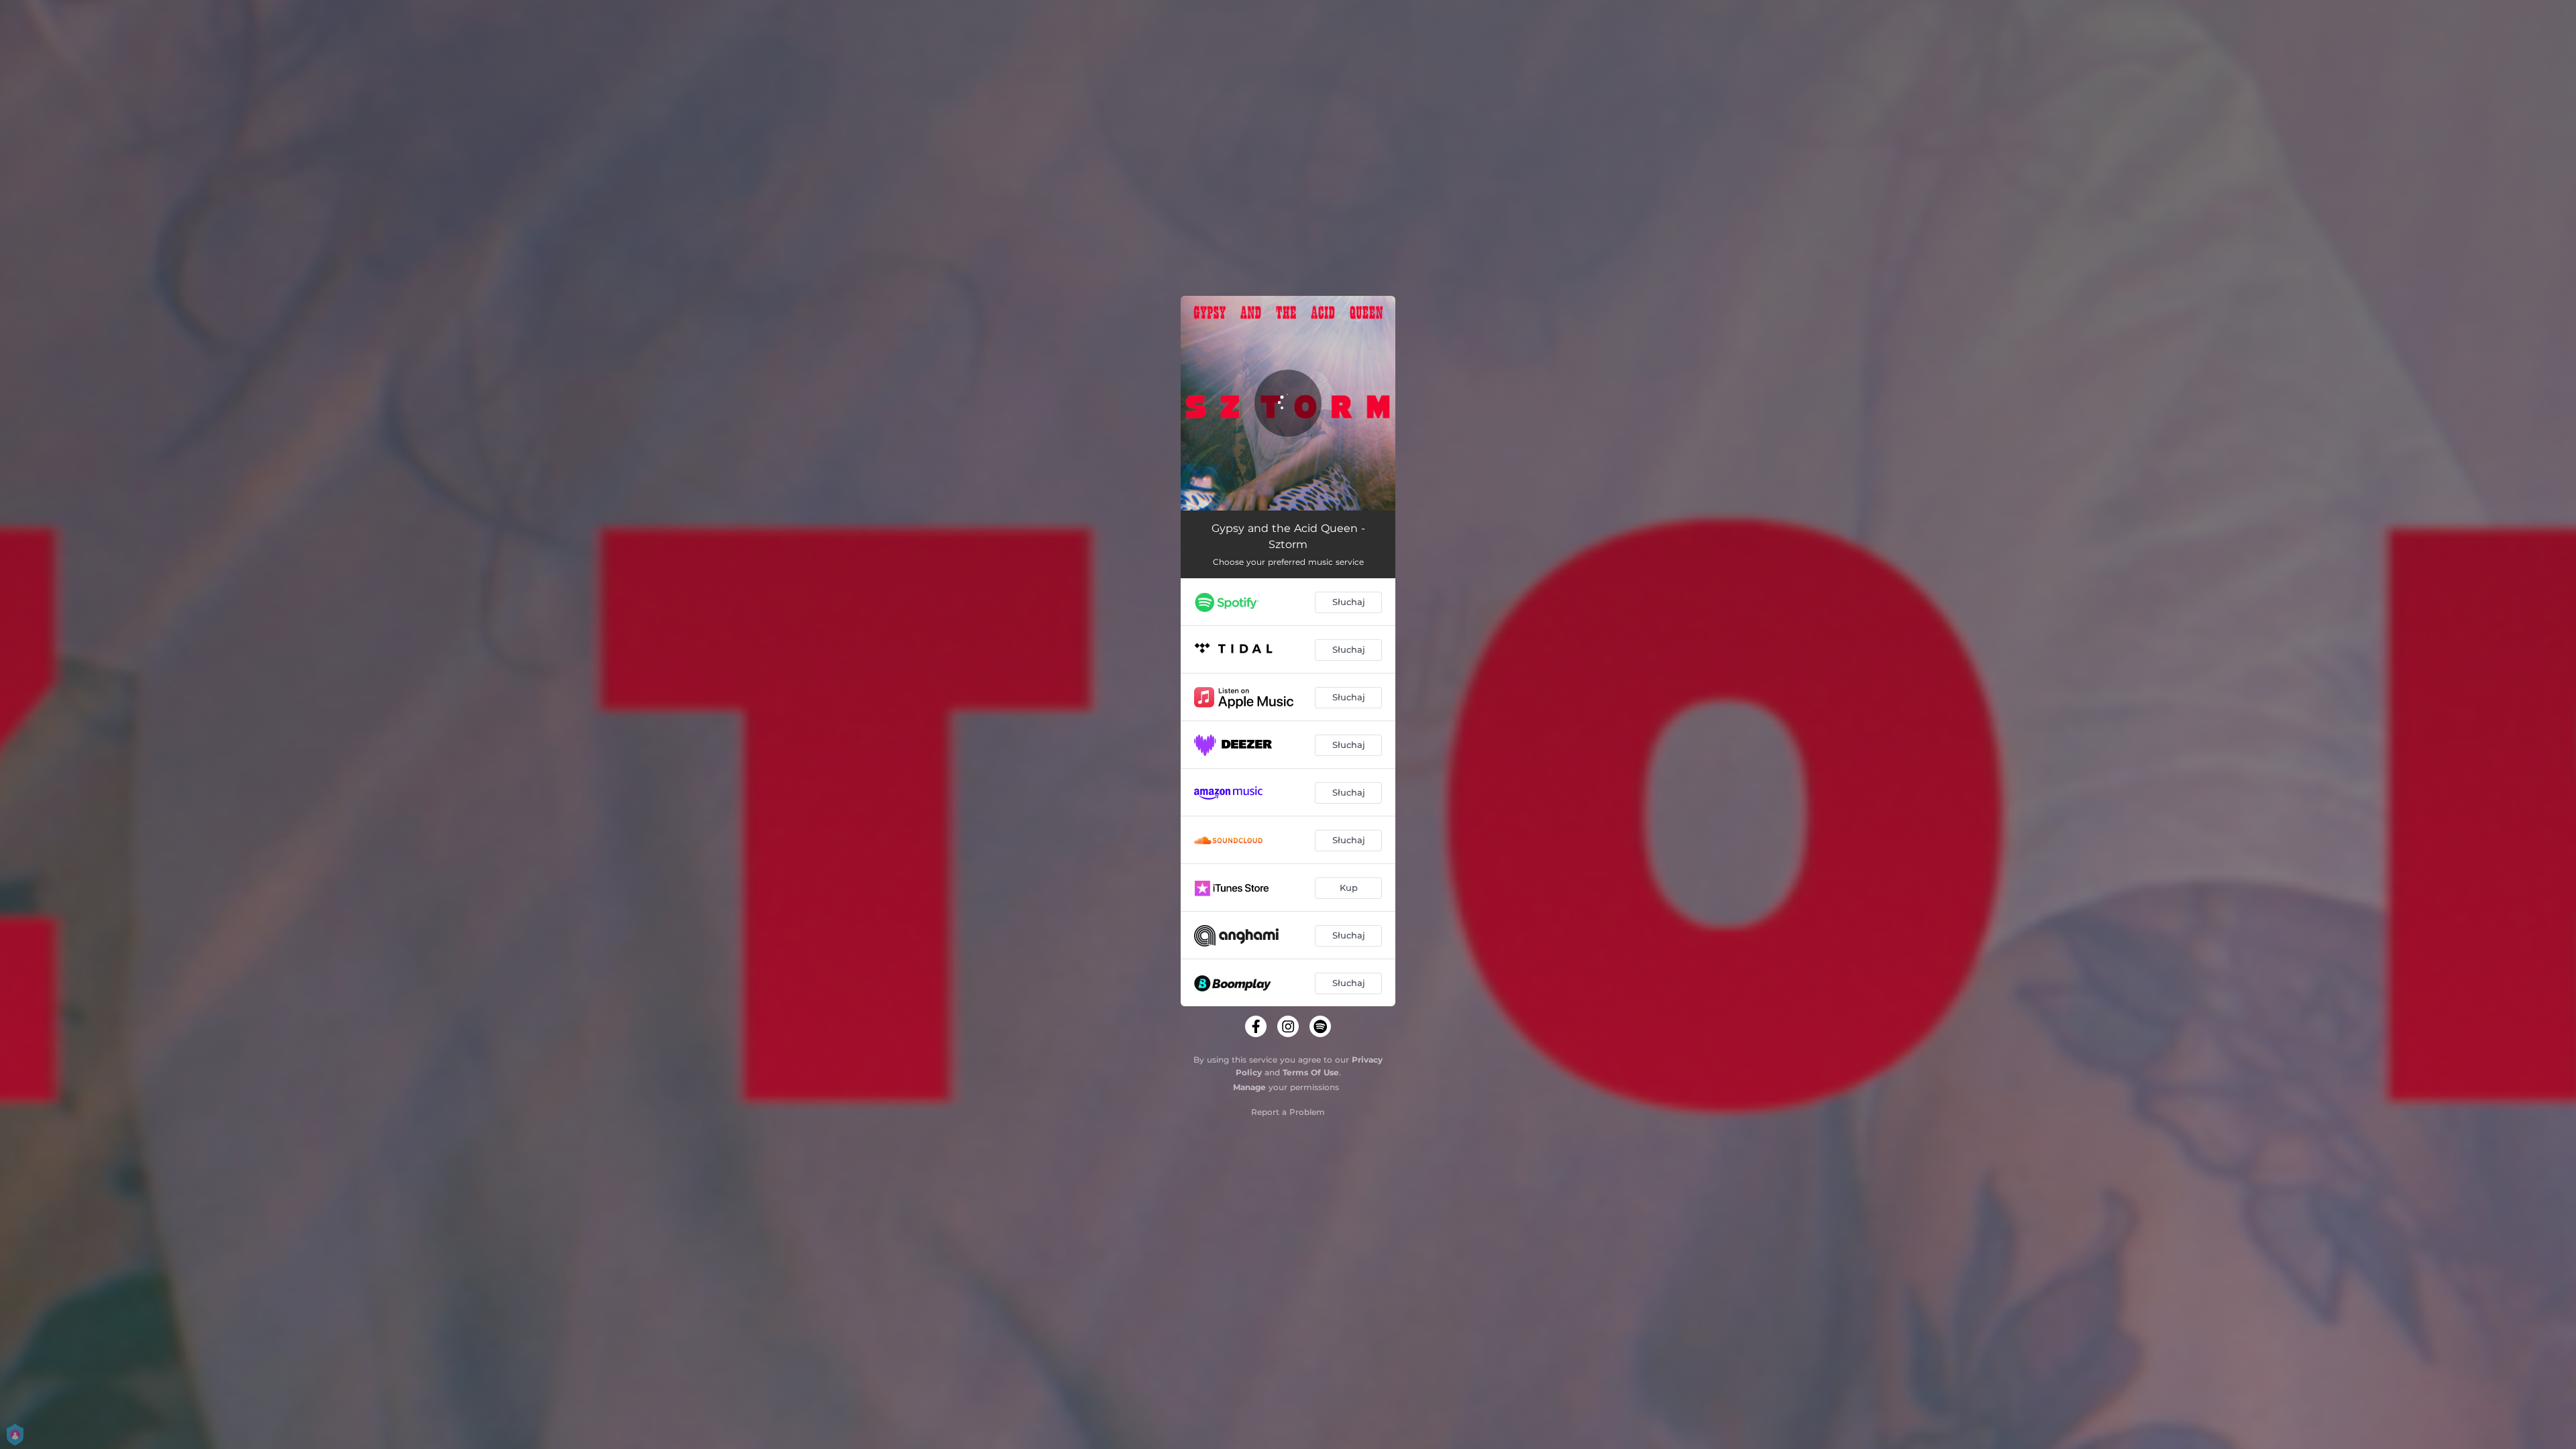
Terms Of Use (1311, 1072)
